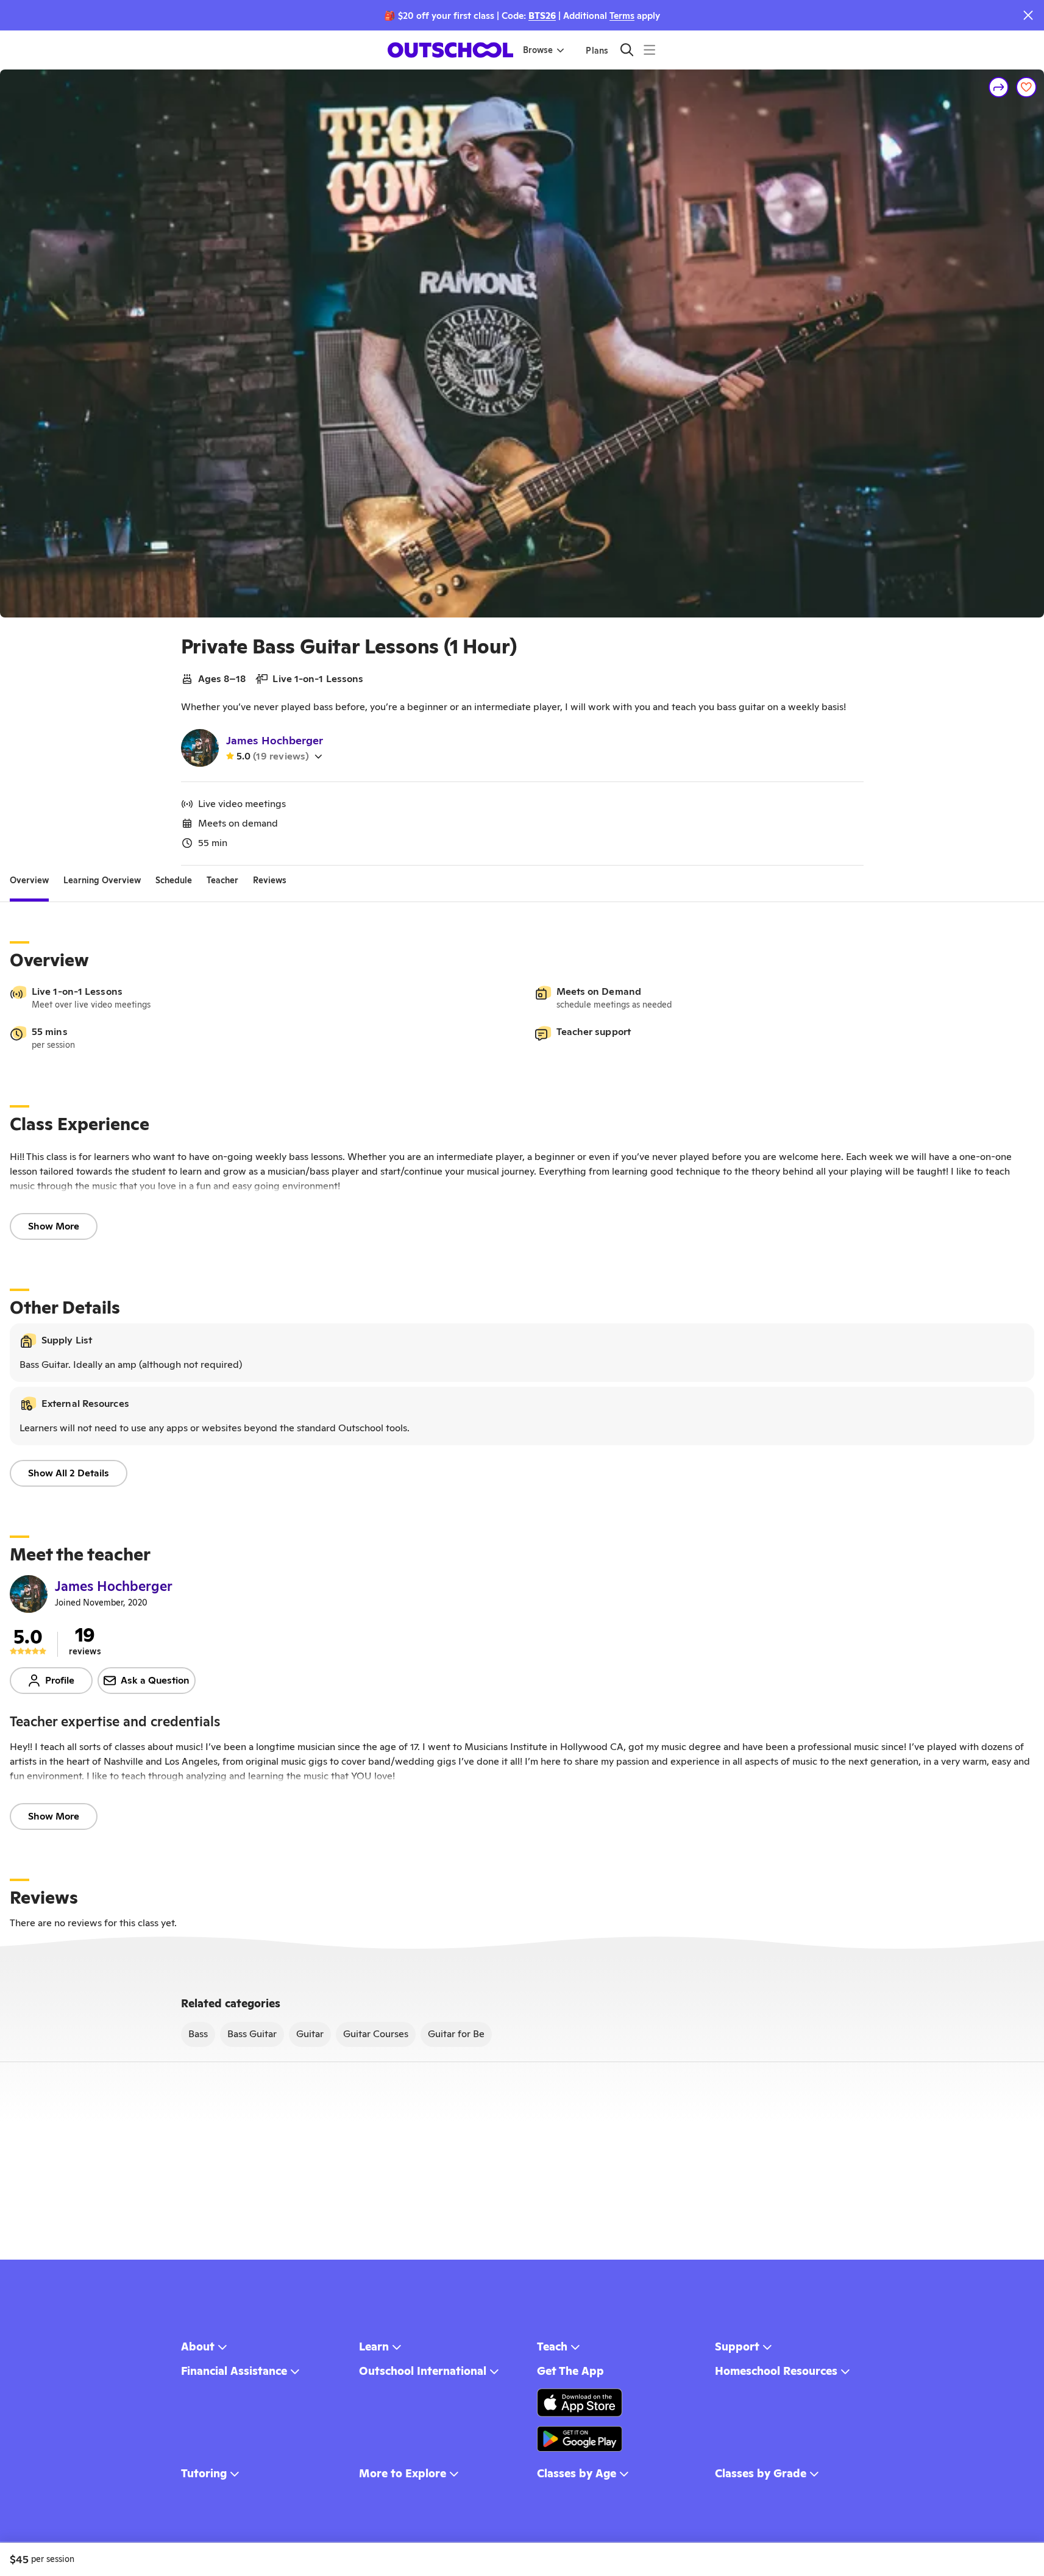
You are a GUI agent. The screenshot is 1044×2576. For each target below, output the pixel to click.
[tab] (29, 880)
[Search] (627, 50)
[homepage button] (450, 50)
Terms (622, 16)
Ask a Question (155, 1680)
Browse (538, 50)
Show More (54, 1226)
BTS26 (542, 16)
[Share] (999, 87)
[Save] (1026, 87)
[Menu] (649, 50)
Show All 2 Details (69, 1473)
